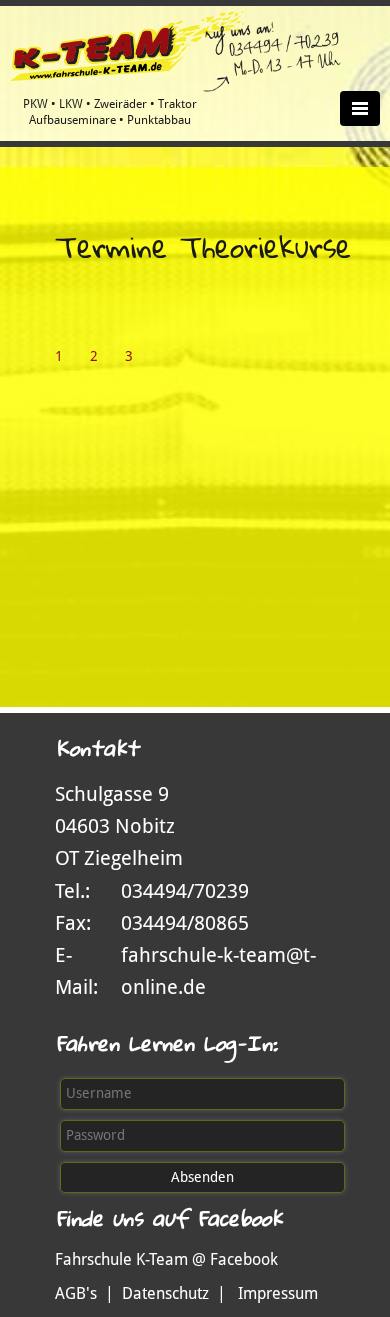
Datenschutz (165, 1293)
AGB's (76, 1293)
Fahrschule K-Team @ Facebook (166, 1259)
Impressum (278, 1293)
